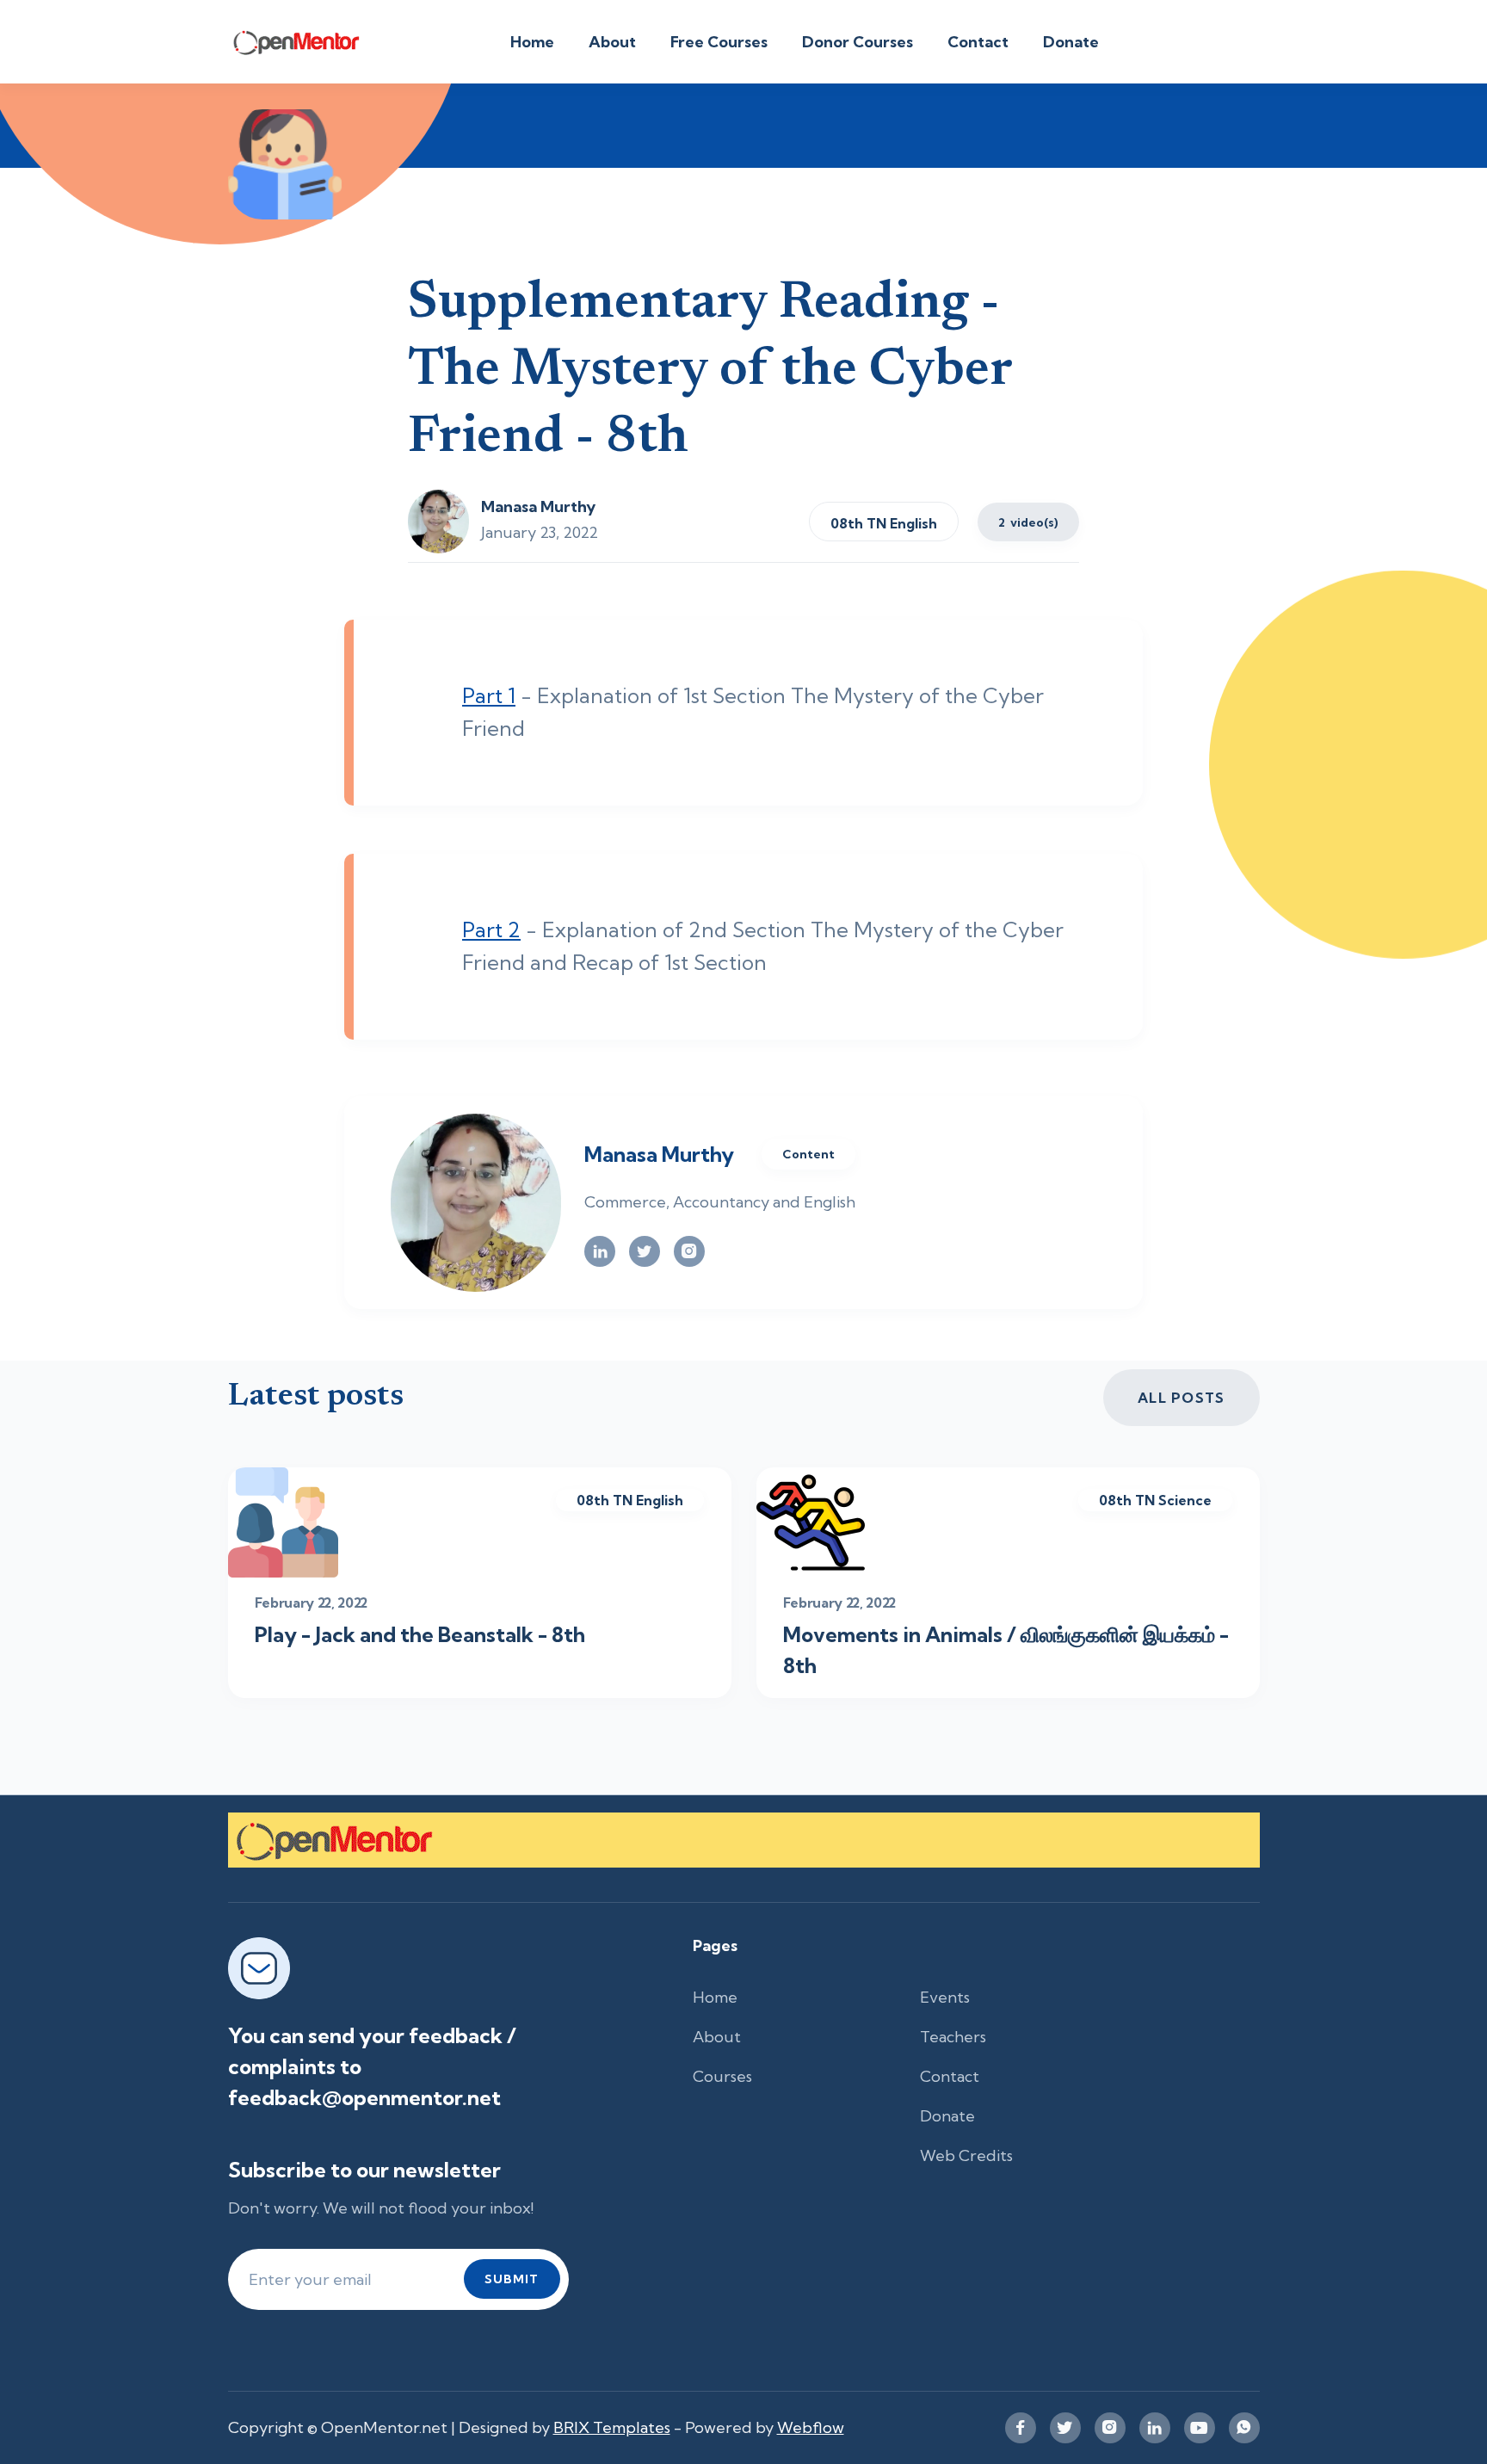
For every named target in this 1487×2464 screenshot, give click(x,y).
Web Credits (966, 2155)
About (612, 42)
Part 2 (491, 929)
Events (945, 1997)
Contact (978, 42)
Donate (1071, 42)
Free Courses (719, 42)
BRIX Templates (612, 2427)
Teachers (953, 2037)
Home (532, 42)
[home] (306, 42)
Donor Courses (858, 42)
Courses (722, 2076)
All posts (1182, 1398)
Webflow (811, 2427)
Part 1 (489, 695)
